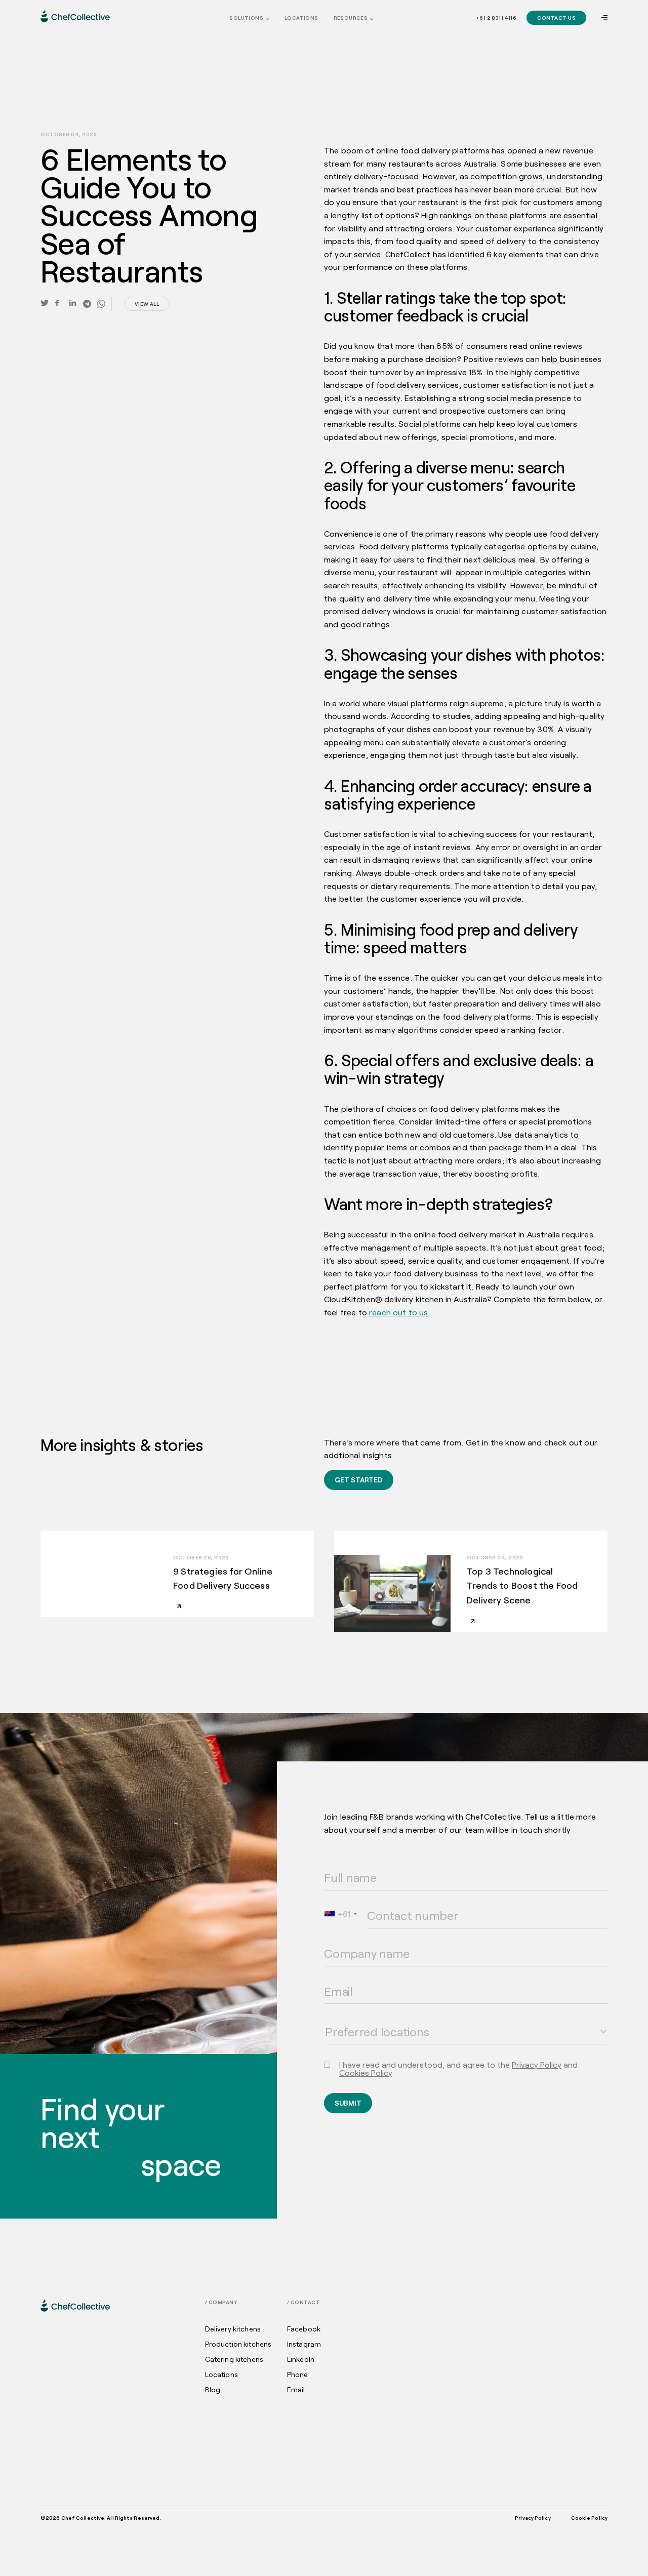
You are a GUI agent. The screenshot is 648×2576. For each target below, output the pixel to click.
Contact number (387, 1902)
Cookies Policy (366, 2072)
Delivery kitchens (233, 2329)
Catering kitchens (234, 2359)
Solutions (246, 18)
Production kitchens (238, 2344)
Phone (298, 2374)
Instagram (304, 2344)
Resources (351, 18)
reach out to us (398, 1312)
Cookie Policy (589, 2518)
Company (335, 1940)
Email (331, 1978)
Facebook (304, 2329)
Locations (301, 18)
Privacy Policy (537, 2064)
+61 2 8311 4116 (496, 18)
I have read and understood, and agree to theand (458, 2069)
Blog (213, 2390)
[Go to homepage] (75, 16)
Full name (337, 1864)
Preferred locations (348, 2018)
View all (147, 304)
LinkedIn (301, 2359)
